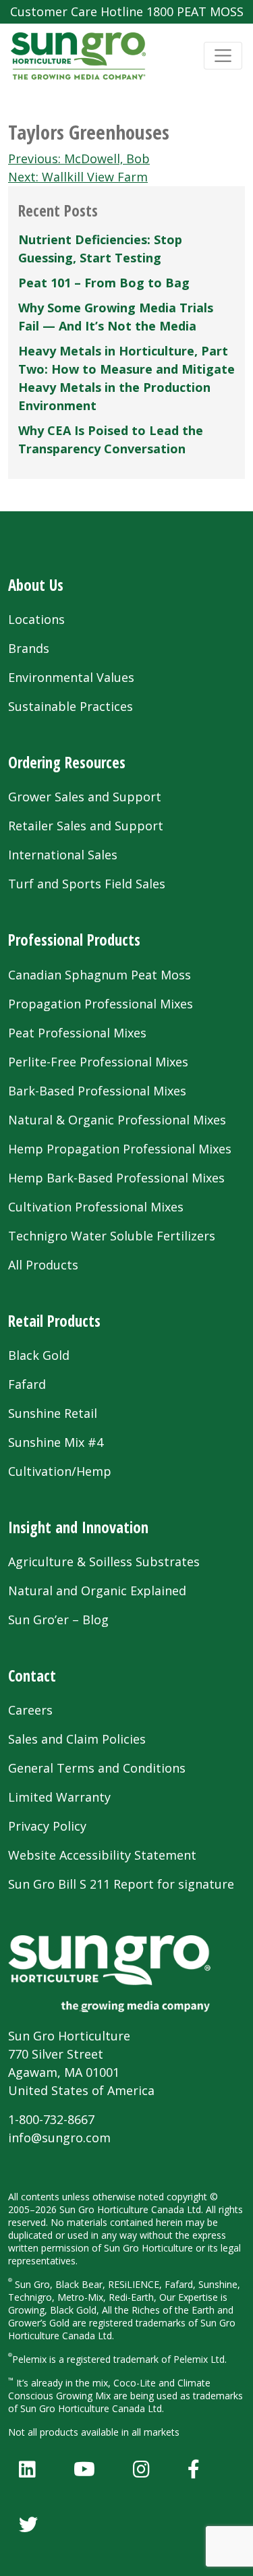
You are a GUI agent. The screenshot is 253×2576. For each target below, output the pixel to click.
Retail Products (54, 1321)
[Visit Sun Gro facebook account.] (194, 2469)
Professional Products (74, 940)
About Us (36, 585)
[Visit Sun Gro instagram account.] (141, 2469)
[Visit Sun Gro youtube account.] (84, 2469)
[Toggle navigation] (223, 56)
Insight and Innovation (78, 1527)
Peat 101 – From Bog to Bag (104, 283)
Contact (32, 1676)
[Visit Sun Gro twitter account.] (28, 2524)
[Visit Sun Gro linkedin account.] (27, 2469)
